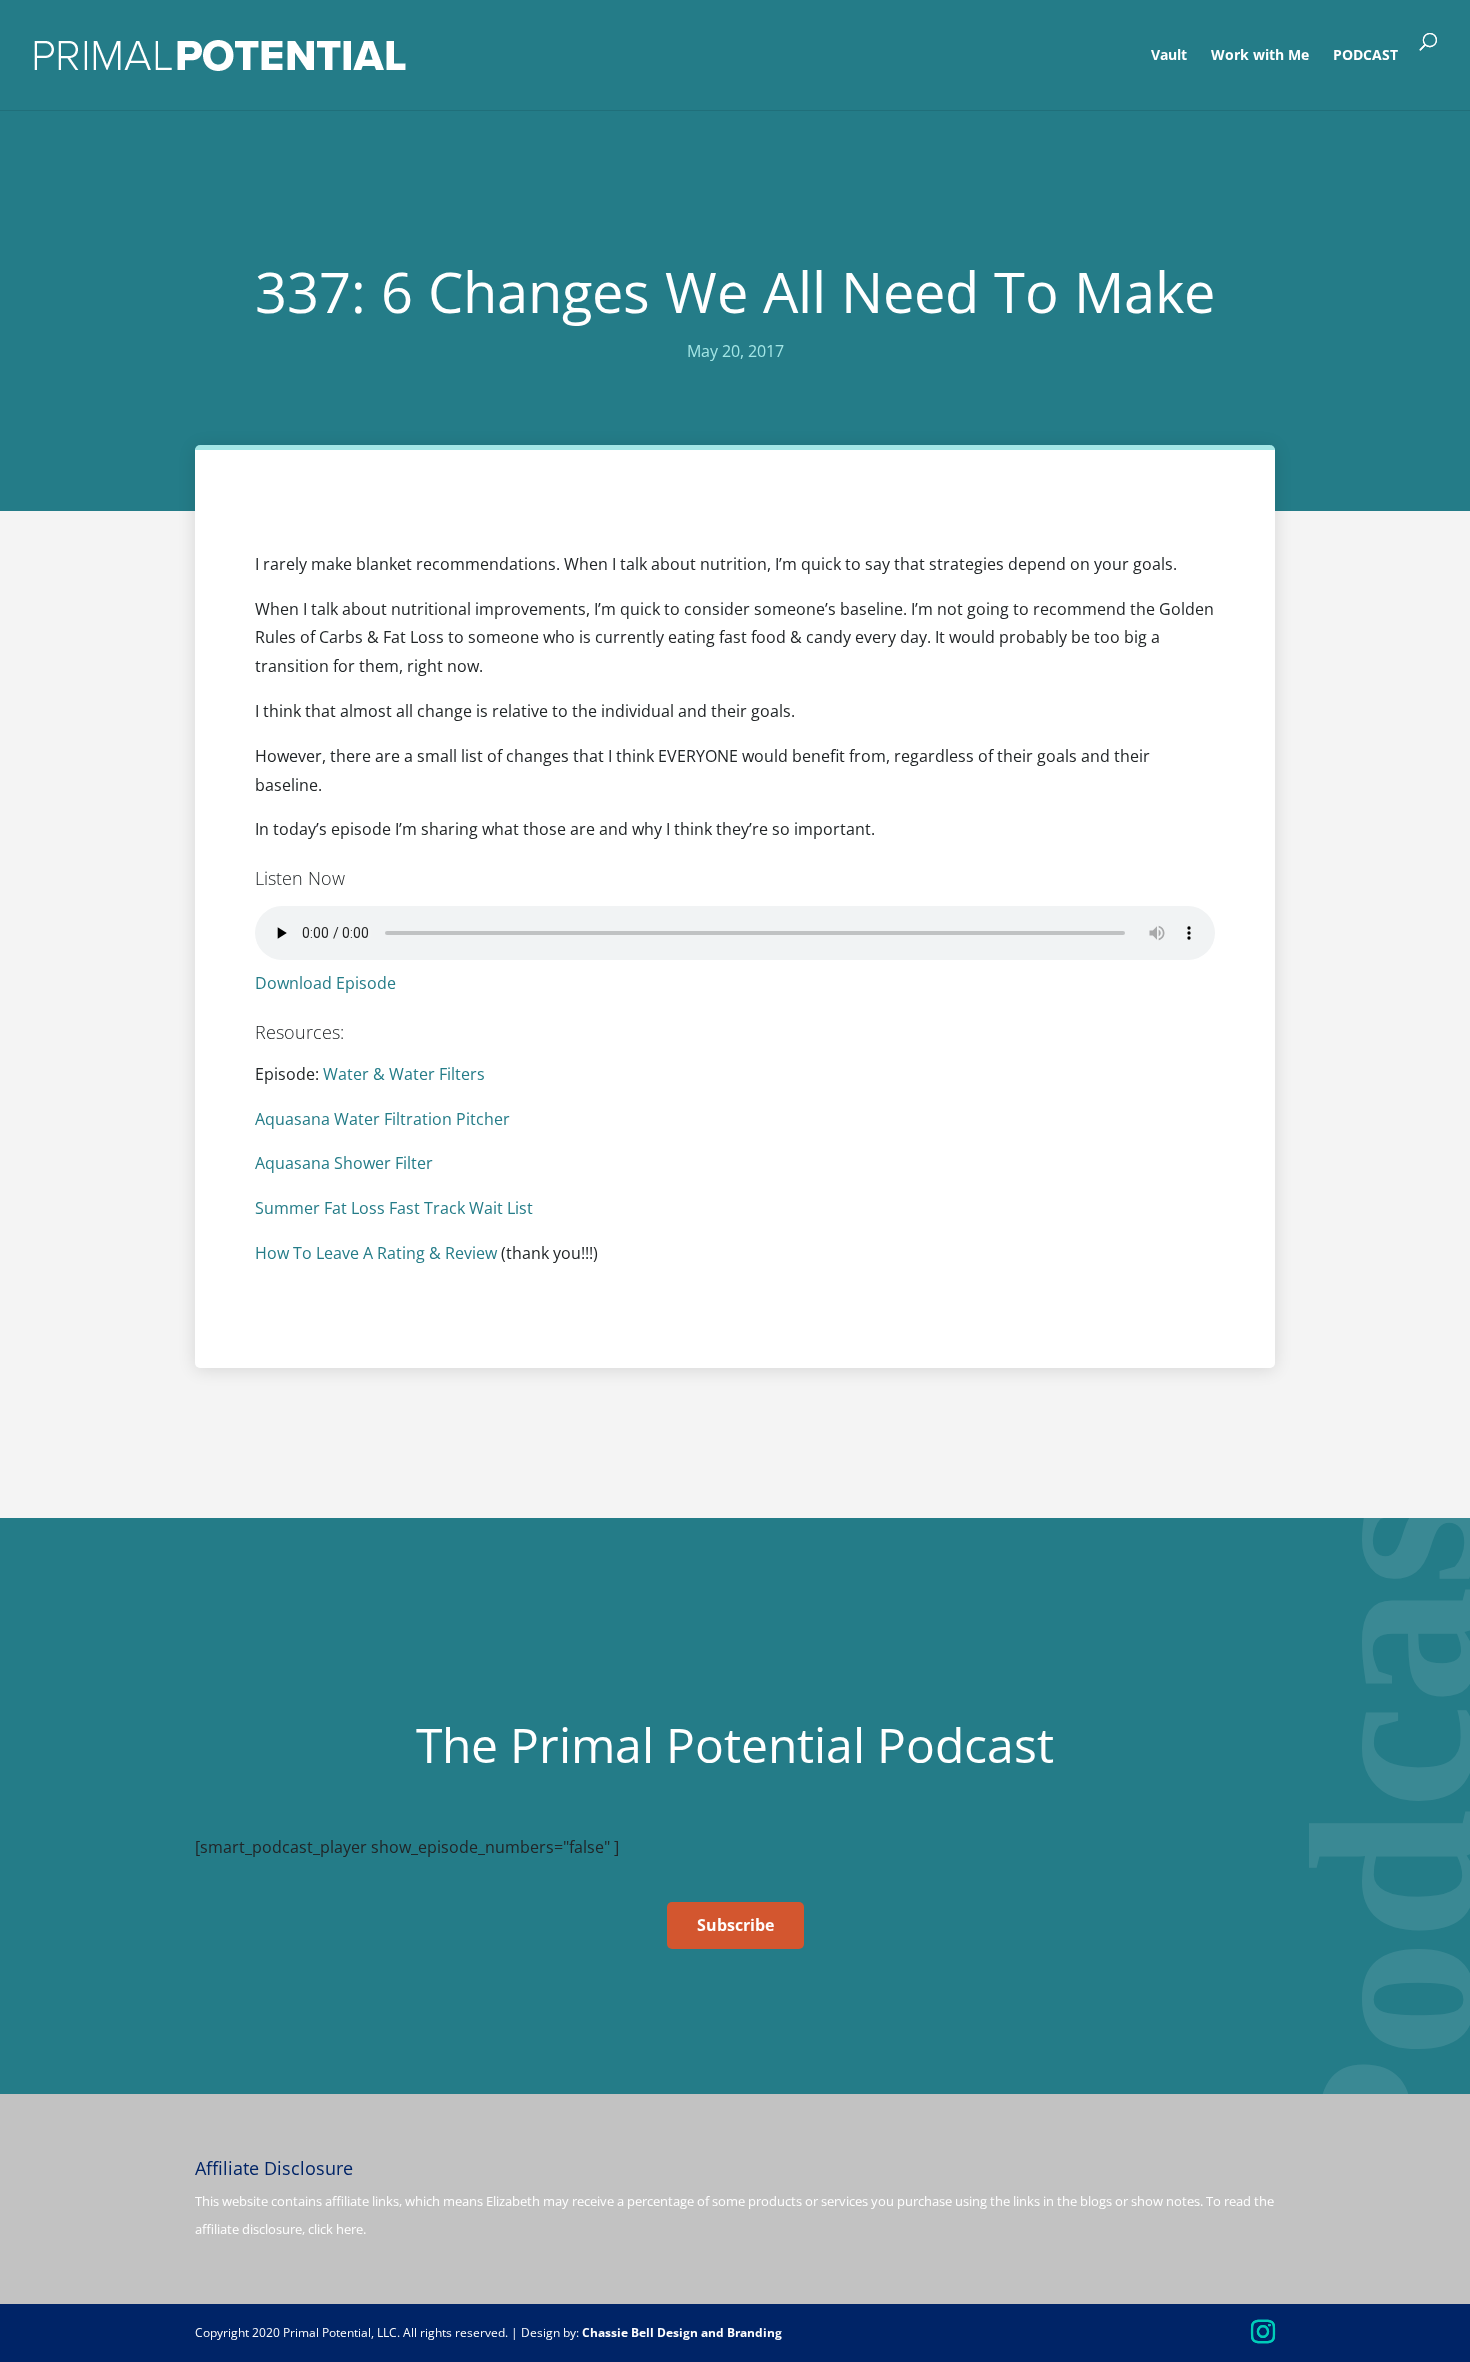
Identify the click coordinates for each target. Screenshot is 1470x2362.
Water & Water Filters (404, 1074)
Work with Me (1260, 56)
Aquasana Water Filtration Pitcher (382, 1119)
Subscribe (735, 1925)
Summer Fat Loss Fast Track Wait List (394, 1208)
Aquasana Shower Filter (344, 1163)
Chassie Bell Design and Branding (682, 2332)
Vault (1169, 56)
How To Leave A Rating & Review (376, 1253)
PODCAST (1365, 56)
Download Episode (325, 983)
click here (335, 2229)
